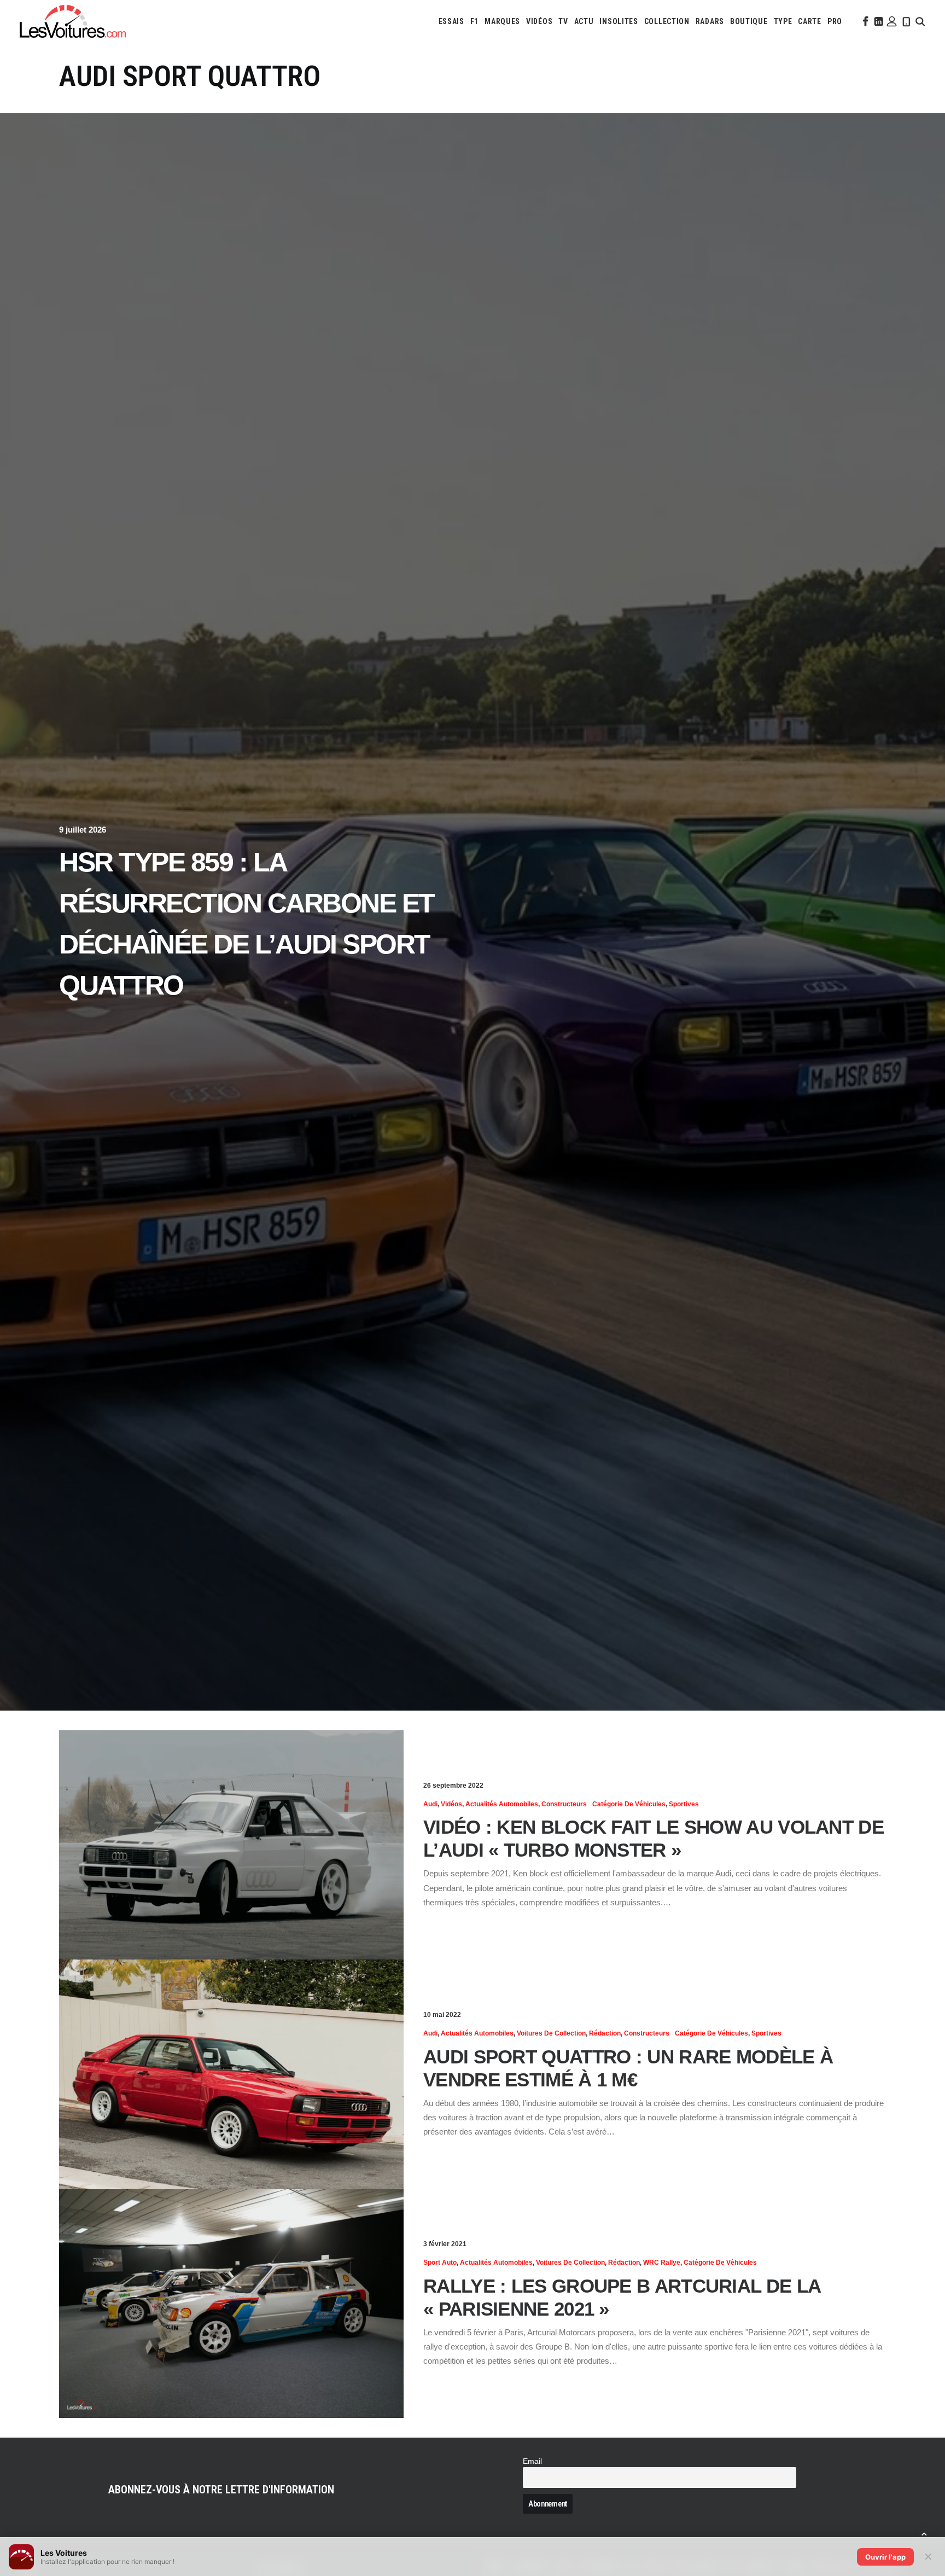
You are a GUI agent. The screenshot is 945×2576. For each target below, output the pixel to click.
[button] (865, 21)
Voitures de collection (551, 2033)
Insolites (619, 21)
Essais (451, 21)
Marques (502, 21)
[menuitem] (451, 21)
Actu (584, 21)
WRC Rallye (662, 2263)
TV (563, 21)
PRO (835, 21)
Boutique (749, 21)
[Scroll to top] (924, 2533)
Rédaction (605, 2033)
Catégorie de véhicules (629, 1804)
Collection (667, 21)
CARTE (810, 21)
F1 (474, 21)
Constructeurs (564, 1804)
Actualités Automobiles (502, 1804)
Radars (710, 21)
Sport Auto (440, 2263)
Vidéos (539, 21)
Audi (430, 1804)
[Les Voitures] (73, 21)
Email (532, 2461)
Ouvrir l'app (885, 2557)
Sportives (684, 1804)
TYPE (783, 21)
